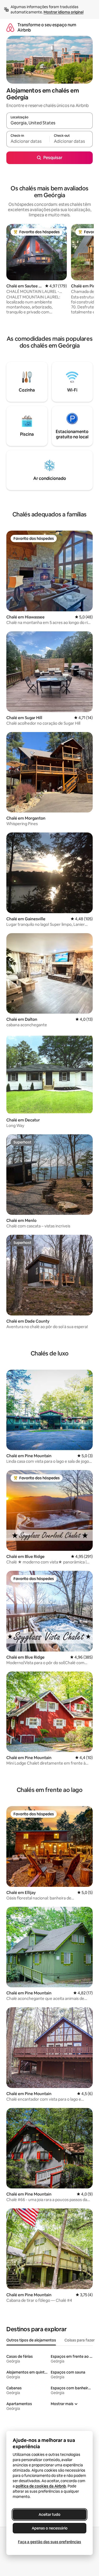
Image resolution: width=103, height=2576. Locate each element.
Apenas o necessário (50, 2528)
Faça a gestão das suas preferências (50, 2542)
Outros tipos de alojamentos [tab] (31, 2340)
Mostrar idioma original (64, 12)
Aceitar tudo (50, 2514)
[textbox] (28, 141)
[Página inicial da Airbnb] (10, 27)
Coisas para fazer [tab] (79, 2340)
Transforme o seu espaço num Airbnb (47, 27)
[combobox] (50, 123)
